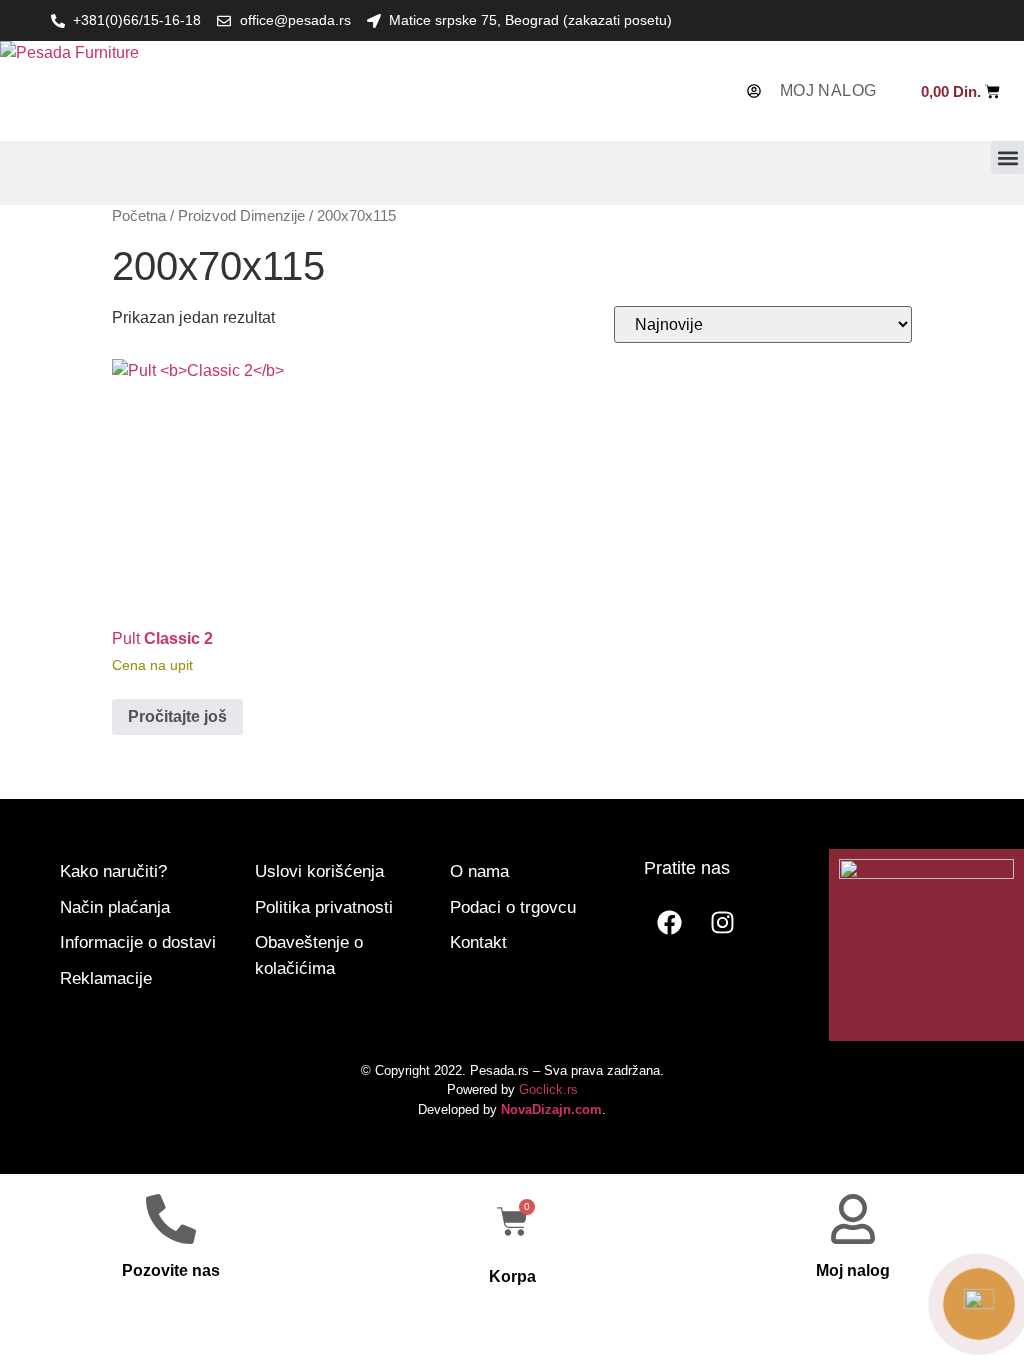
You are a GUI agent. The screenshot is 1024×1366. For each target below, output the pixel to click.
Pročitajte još (177, 716)
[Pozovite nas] (171, 1219)
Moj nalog (853, 1270)
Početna (139, 216)
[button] (1007, 157)
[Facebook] (669, 922)
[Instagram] (722, 922)
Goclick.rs (548, 1089)
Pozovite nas (171, 1270)
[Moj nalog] (853, 1219)
